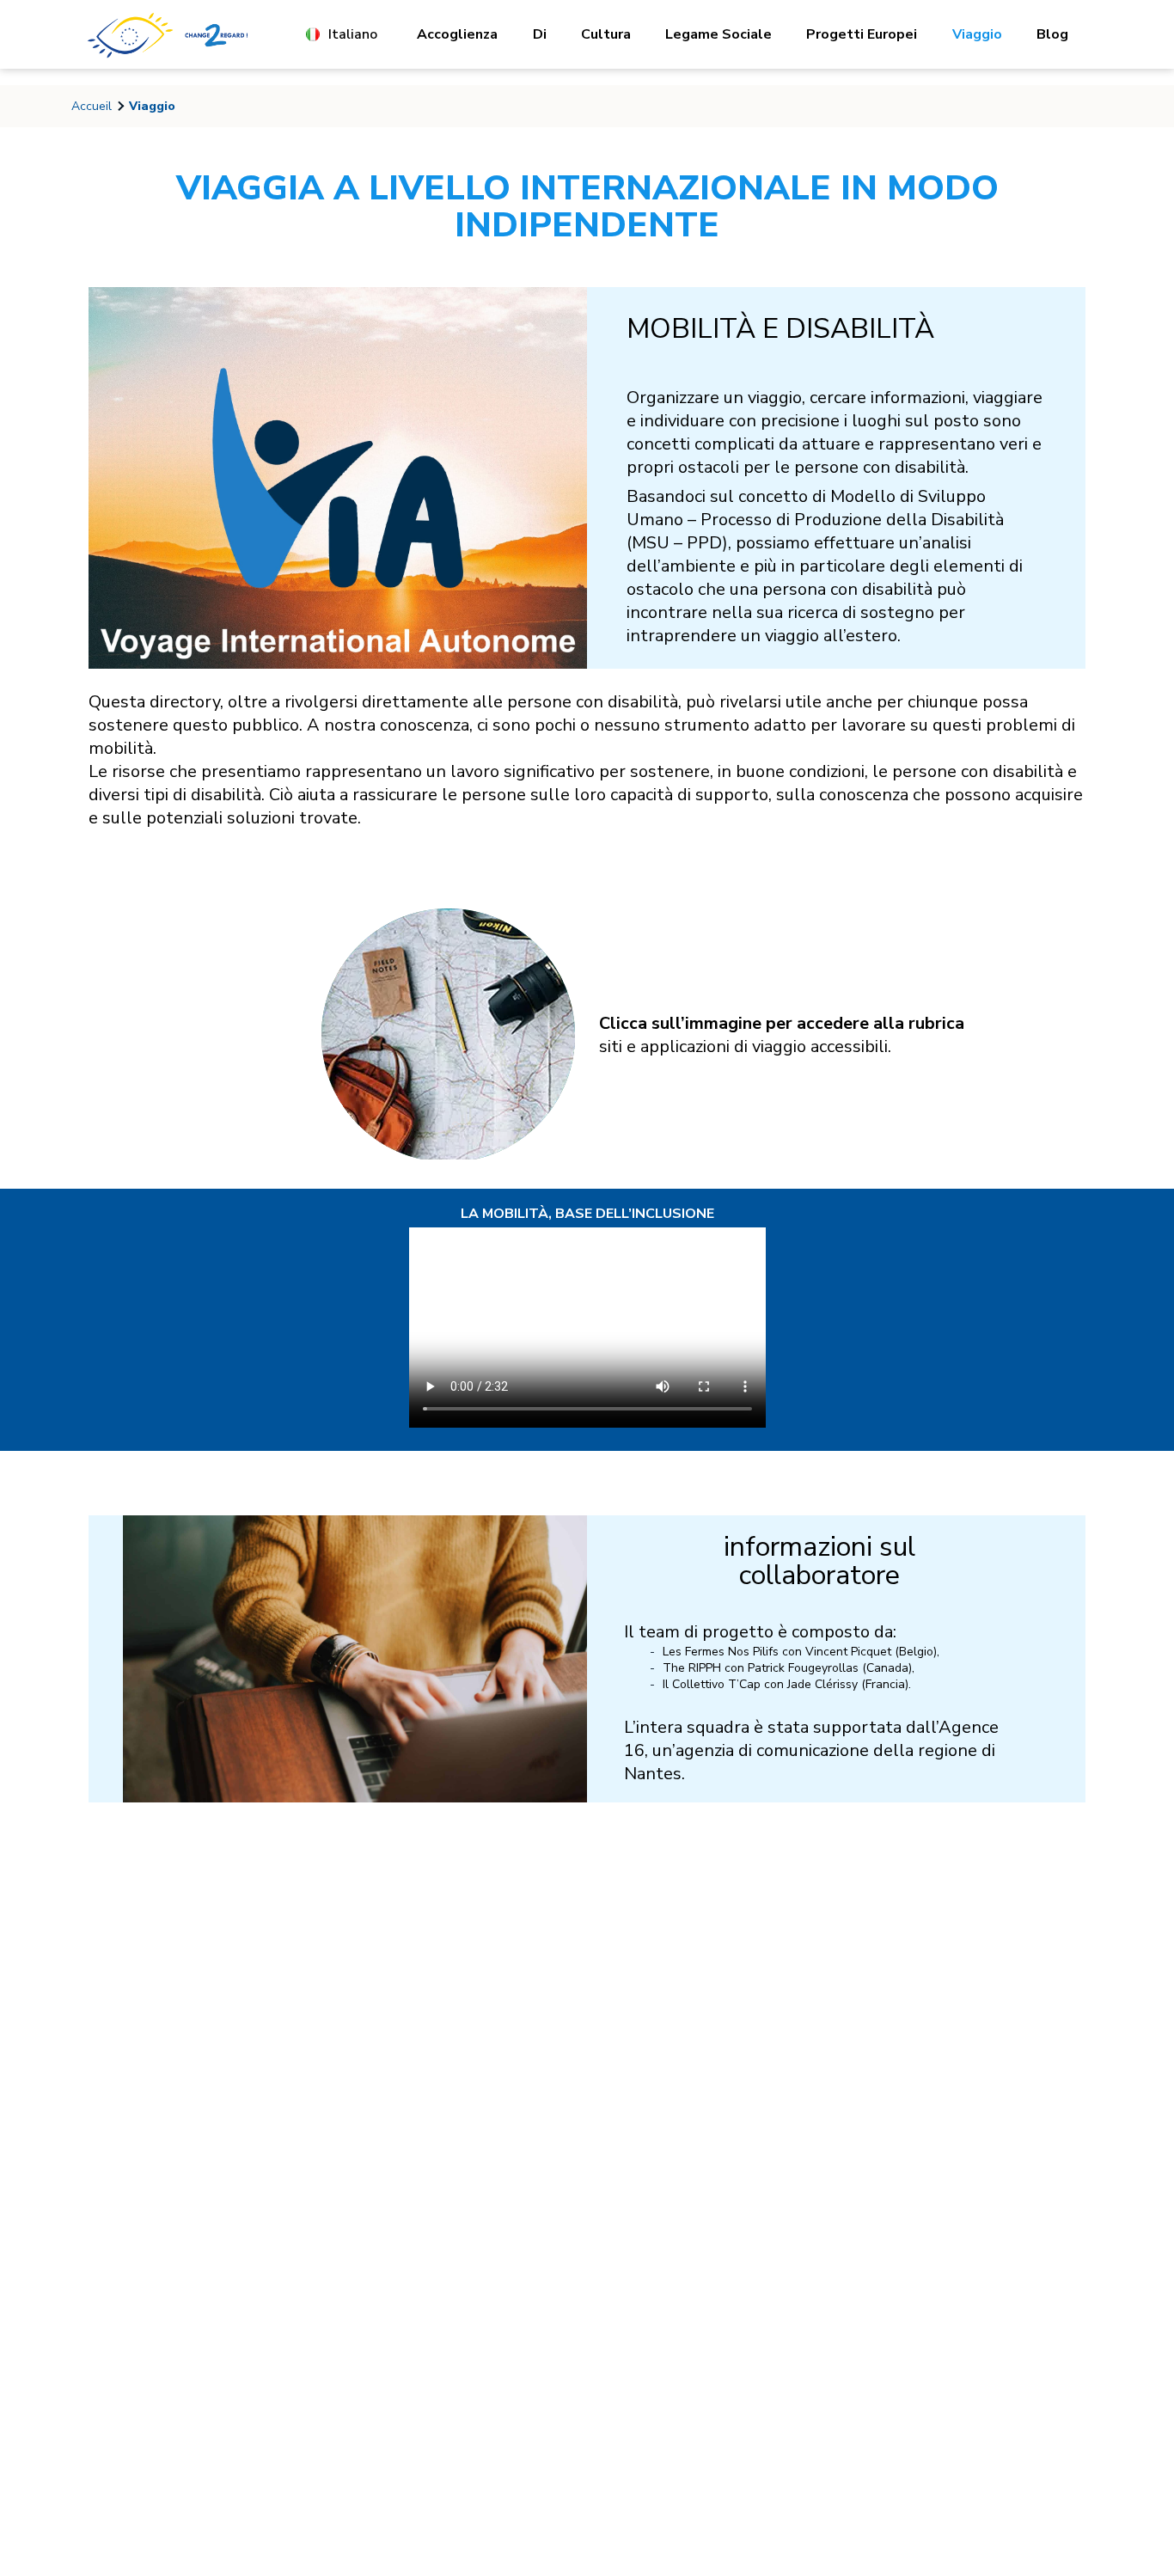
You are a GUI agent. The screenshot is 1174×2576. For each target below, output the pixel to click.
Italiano (353, 34)
